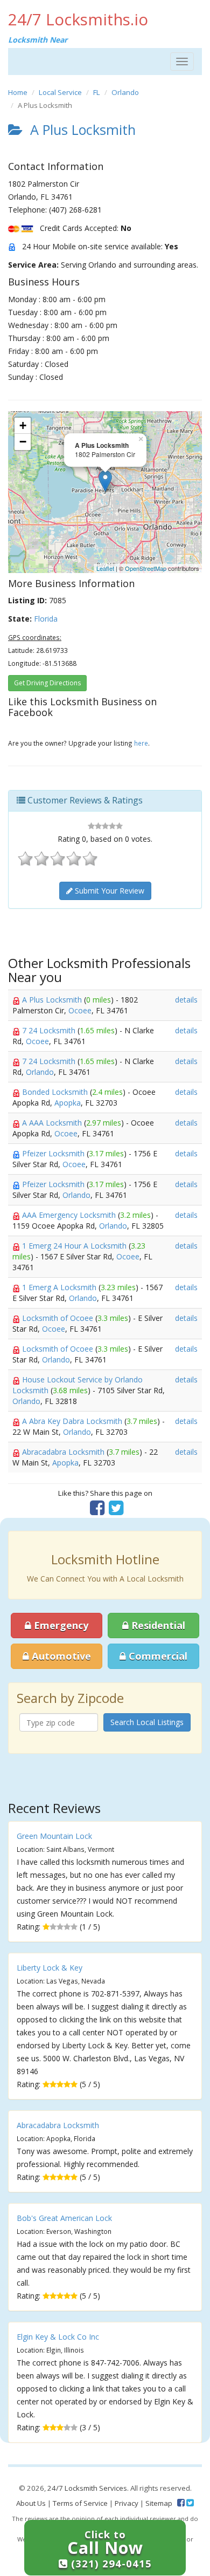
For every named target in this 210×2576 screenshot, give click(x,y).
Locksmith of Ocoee (59, 1318)
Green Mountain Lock (54, 1836)
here (141, 743)
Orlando (125, 92)
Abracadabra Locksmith (64, 1452)
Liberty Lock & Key (50, 1968)
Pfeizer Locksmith (54, 1153)
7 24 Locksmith (50, 1030)
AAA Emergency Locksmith (70, 1215)
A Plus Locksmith (53, 1000)
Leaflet (105, 568)
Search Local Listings (147, 1722)
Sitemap (159, 2503)
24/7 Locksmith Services (87, 2488)
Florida (46, 619)
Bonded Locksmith (56, 1092)
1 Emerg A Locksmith (60, 1287)
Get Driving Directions (47, 683)
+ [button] (23, 425)
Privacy (127, 2503)
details (186, 1000)
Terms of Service (80, 2503)
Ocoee (80, 1010)
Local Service (60, 92)
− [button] (23, 442)
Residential (157, 1625)
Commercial (157, 1656)
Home (18, 92)
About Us (31, 2503)
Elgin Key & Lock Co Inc (58, 2337)
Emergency (60, 1625)
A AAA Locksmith (53, 1123)
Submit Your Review (108, 891)
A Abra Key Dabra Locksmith (73, 1421)
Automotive (60, 1656)
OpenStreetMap (146, 568)
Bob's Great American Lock (64, 2218)
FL (97, 92)
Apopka (68, 1103)
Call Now (110, 2549)
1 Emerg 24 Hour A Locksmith (75, 1246)
